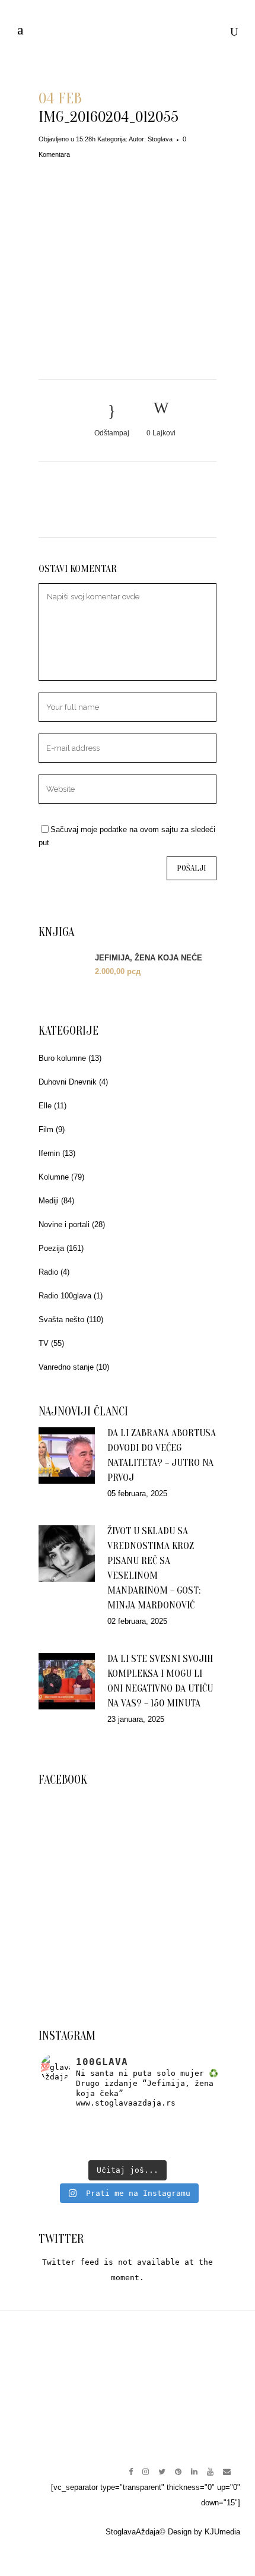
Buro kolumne (62, 1058)
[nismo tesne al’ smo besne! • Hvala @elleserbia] (128, 2123)
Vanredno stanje (66, 1367)
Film (46, 1129)
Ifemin (49, 1153)
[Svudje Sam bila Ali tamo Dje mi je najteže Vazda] (128, 2136)
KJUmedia (222, 2532)
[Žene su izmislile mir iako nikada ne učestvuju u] (69, 2123)
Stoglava (160, 139)
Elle (45, 1106)
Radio (48, 1272)
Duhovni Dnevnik (68, 1082)
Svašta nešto (61, 1319)
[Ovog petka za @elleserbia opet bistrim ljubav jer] (69, 2149)
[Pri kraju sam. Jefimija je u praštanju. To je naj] (186, 2136)
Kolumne (54, 1177)
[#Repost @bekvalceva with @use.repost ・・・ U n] (186, 2149)
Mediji (49, 1201)
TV (44, 1343)
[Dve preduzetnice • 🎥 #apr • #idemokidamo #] (128, 2149)
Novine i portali (64, 1224)
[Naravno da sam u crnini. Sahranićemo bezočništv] (186, 2123)
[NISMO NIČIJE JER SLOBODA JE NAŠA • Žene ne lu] (69, 2136)
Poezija (51, 1248)
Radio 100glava (65, 1296)
